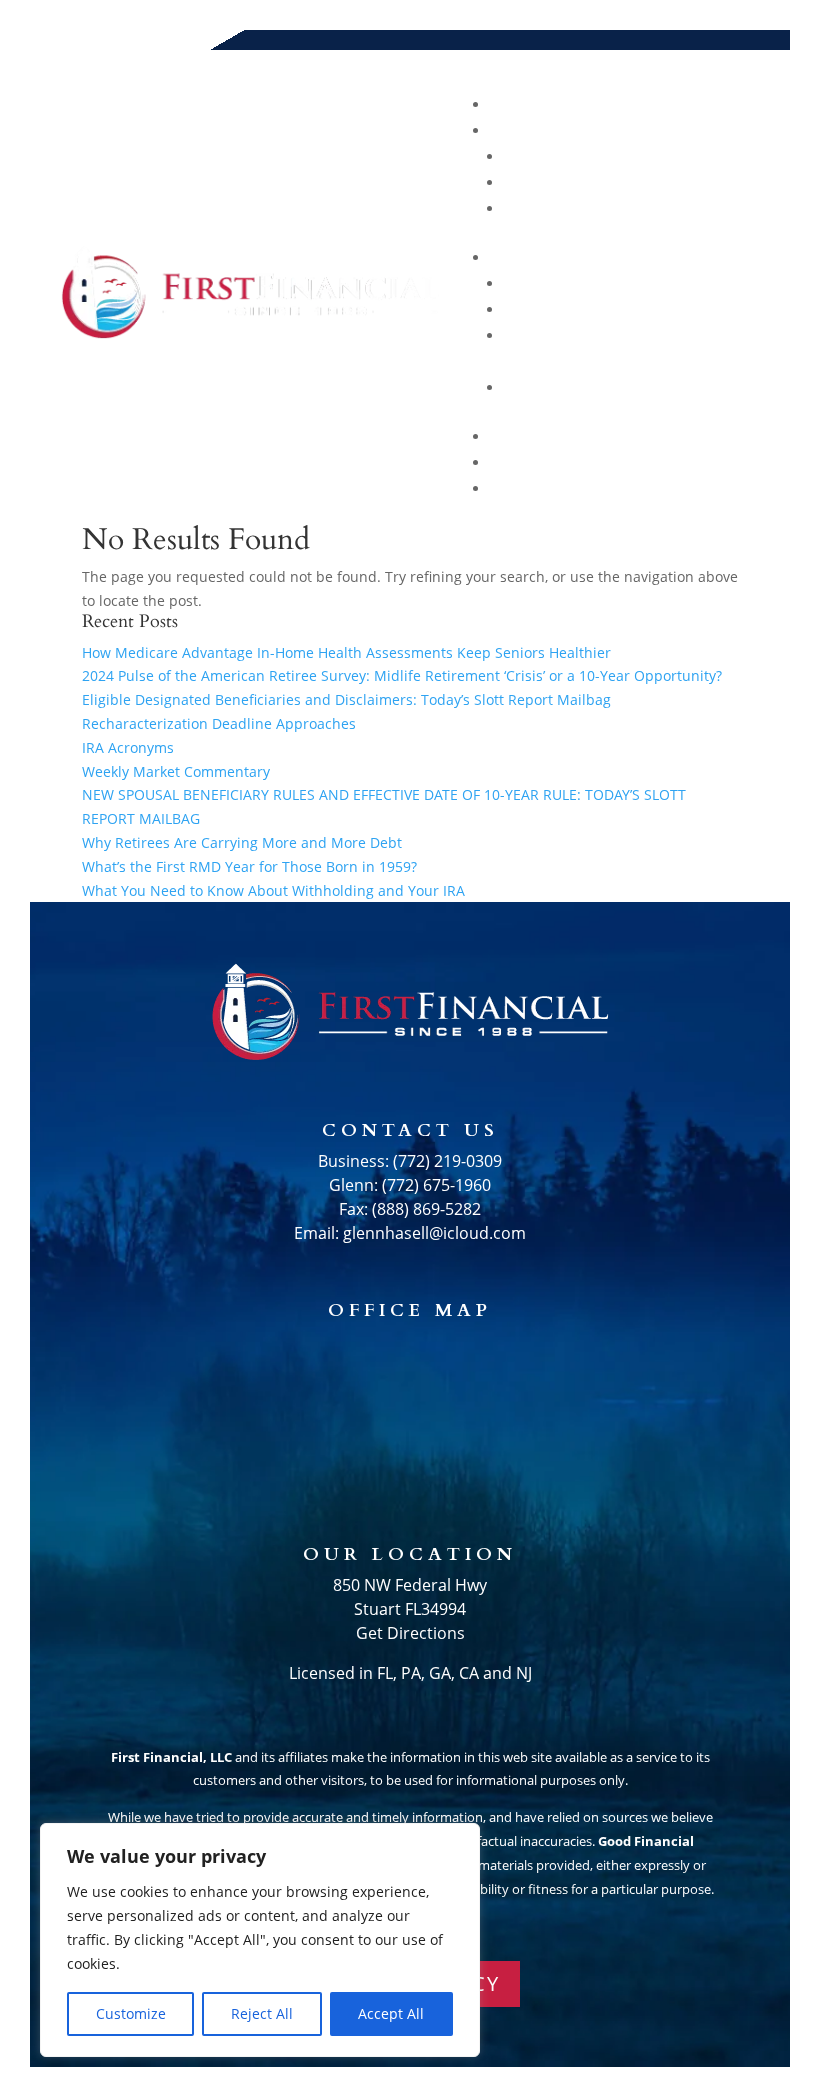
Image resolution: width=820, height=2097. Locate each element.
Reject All (262, 2013)
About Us (711, 130)
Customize (131, 2013)
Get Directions (410, 1633)
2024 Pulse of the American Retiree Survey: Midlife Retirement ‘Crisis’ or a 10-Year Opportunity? (402, 675)
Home (729, 104)
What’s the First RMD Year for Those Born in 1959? (249, 866)
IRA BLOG (714, 309)
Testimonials (692, 436)
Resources (705, 257)
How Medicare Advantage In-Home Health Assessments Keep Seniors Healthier (346, 652)
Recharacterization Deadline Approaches (219, 723)
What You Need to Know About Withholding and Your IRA (273, 890)
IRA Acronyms (128, 747)
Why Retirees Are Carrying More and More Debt (242, 842)
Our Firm (712, 208)
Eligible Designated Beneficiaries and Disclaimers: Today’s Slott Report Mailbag (346, 699)
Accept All (391, 2013)
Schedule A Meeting (661, 488)
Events (722, 462)
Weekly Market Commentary (176, 771)
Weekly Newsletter (664, 387)
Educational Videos (661, 283)
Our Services (694, 182)
